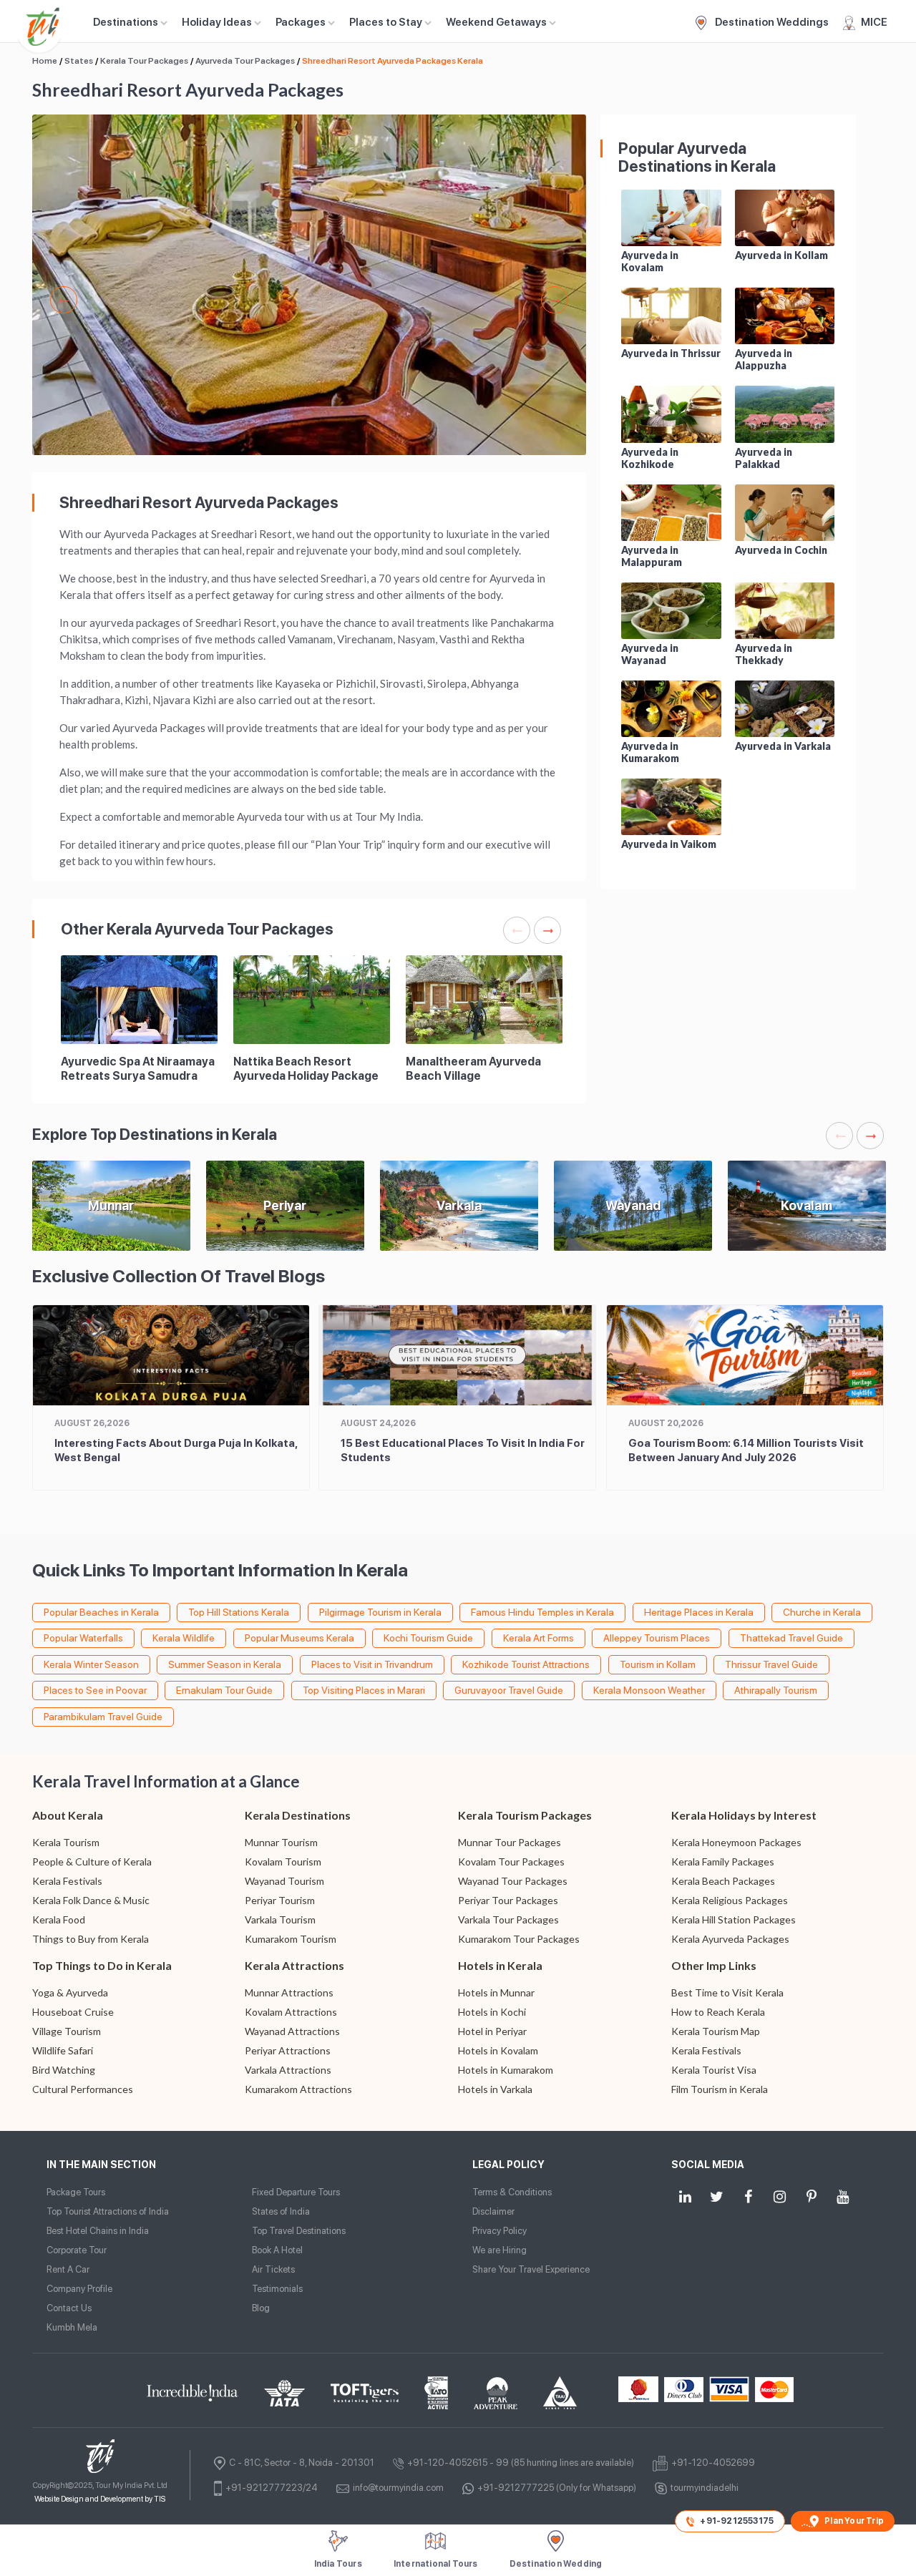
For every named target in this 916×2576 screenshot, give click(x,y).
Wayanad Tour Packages (513, 1881)
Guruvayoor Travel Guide (509, 1690)
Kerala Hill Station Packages (734, 1919)
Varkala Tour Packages (508, 1919)
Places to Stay (386, 22)
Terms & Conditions (512, 2192)
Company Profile (79, 2289)
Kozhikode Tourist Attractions (526, 1664)
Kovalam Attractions (291, 2012)
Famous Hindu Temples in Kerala (542, 1612)
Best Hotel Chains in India (98, 2231)
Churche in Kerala (822, 1612)
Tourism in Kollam (658, 1664)
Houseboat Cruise (73, 2012)
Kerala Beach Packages (723, 1881)
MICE (874, 22)
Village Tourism (67, 2031)
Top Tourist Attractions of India (108, 2211)
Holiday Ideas (217, 22)
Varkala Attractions (288, 2070)
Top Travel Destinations (299, 2231)
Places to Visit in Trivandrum (372, 1664)
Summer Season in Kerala (225, 1664)
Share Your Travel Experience (531, 2269)
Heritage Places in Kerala (699, 1612)
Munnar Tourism (281, 1842)
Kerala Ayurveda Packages (730, 1939)
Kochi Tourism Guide (428, 1638)
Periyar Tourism (280, 1900)
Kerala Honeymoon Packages (736, 1842)
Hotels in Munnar (496, 1992)
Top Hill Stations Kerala (239, 1612)
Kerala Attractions (294, 1965)
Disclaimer (493, 2211)
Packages (301, 22)
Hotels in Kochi (492, 2012)
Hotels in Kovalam (498, 2050)
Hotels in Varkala (495, 2089)
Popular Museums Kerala (299, 1638)
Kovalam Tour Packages (511, 1862)
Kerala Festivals (67, 1881)
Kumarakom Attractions (298, 2089)
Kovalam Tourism (283, 1862)
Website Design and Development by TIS (100, 2499)
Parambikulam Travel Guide (103, 1717)
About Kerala (68, 1815)
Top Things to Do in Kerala (102, 1965)
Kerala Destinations (298, 1815)
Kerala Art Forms (539, 1638)
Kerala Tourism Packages (525, 1815)
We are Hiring (500, 2250)
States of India (281, 2211)
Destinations (126, 22)
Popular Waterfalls (83, 1638)
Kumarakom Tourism (291, 1939)
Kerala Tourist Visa (714, 2070)
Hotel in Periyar (492, 2031)
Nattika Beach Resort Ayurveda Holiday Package (306, 1069)
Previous (64, 300)
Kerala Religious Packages (730, 1900)
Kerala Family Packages (723, 1862)
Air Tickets (273, 2269)
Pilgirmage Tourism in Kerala (380, 1612)
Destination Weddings (771, 22)
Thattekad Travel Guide (791, 1638)
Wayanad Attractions (292, 2031)
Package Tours (76, 2192)
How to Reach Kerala (718, 2012)
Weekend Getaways (496, 22)
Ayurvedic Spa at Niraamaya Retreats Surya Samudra (138, 1069)
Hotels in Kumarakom (506, 2070)
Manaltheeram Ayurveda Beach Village (473, 1069)
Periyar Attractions (288, 2050)
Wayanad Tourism (284, 1881)
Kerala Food (59, 1919)
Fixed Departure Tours (296, 2192)
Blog (261, 2308)
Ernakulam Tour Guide (224, 1690)
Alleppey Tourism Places (657, 1638)
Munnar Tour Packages (510, 1842)
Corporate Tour (77, 2250)
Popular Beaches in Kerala (101, 1612)
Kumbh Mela (72, 2327)
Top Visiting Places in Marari (364, 1690)
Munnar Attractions (289, 1992)
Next (555, 300)
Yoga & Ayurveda (70, 1992)
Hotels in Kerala (500, 1965)
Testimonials (277, 2289)
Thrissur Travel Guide (771, 1664)
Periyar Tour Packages (508, 1900)
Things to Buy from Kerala (91, 1939)
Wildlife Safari (63, 2050)
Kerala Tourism (66, 1842)
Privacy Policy (500, 2231)
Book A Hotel (277, 2250)
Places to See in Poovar (95, 1690)
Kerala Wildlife (184, 1638)
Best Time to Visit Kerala (727, 1992)
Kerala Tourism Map (716, 2031)
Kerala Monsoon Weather (649, 1690)
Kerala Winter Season (91, 1664)
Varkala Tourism (280, 1919)
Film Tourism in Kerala (720, 2089)
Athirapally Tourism (776, 1690)
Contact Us (69, 2308)
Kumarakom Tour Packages (519, 1939)
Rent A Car (68, 2269)
